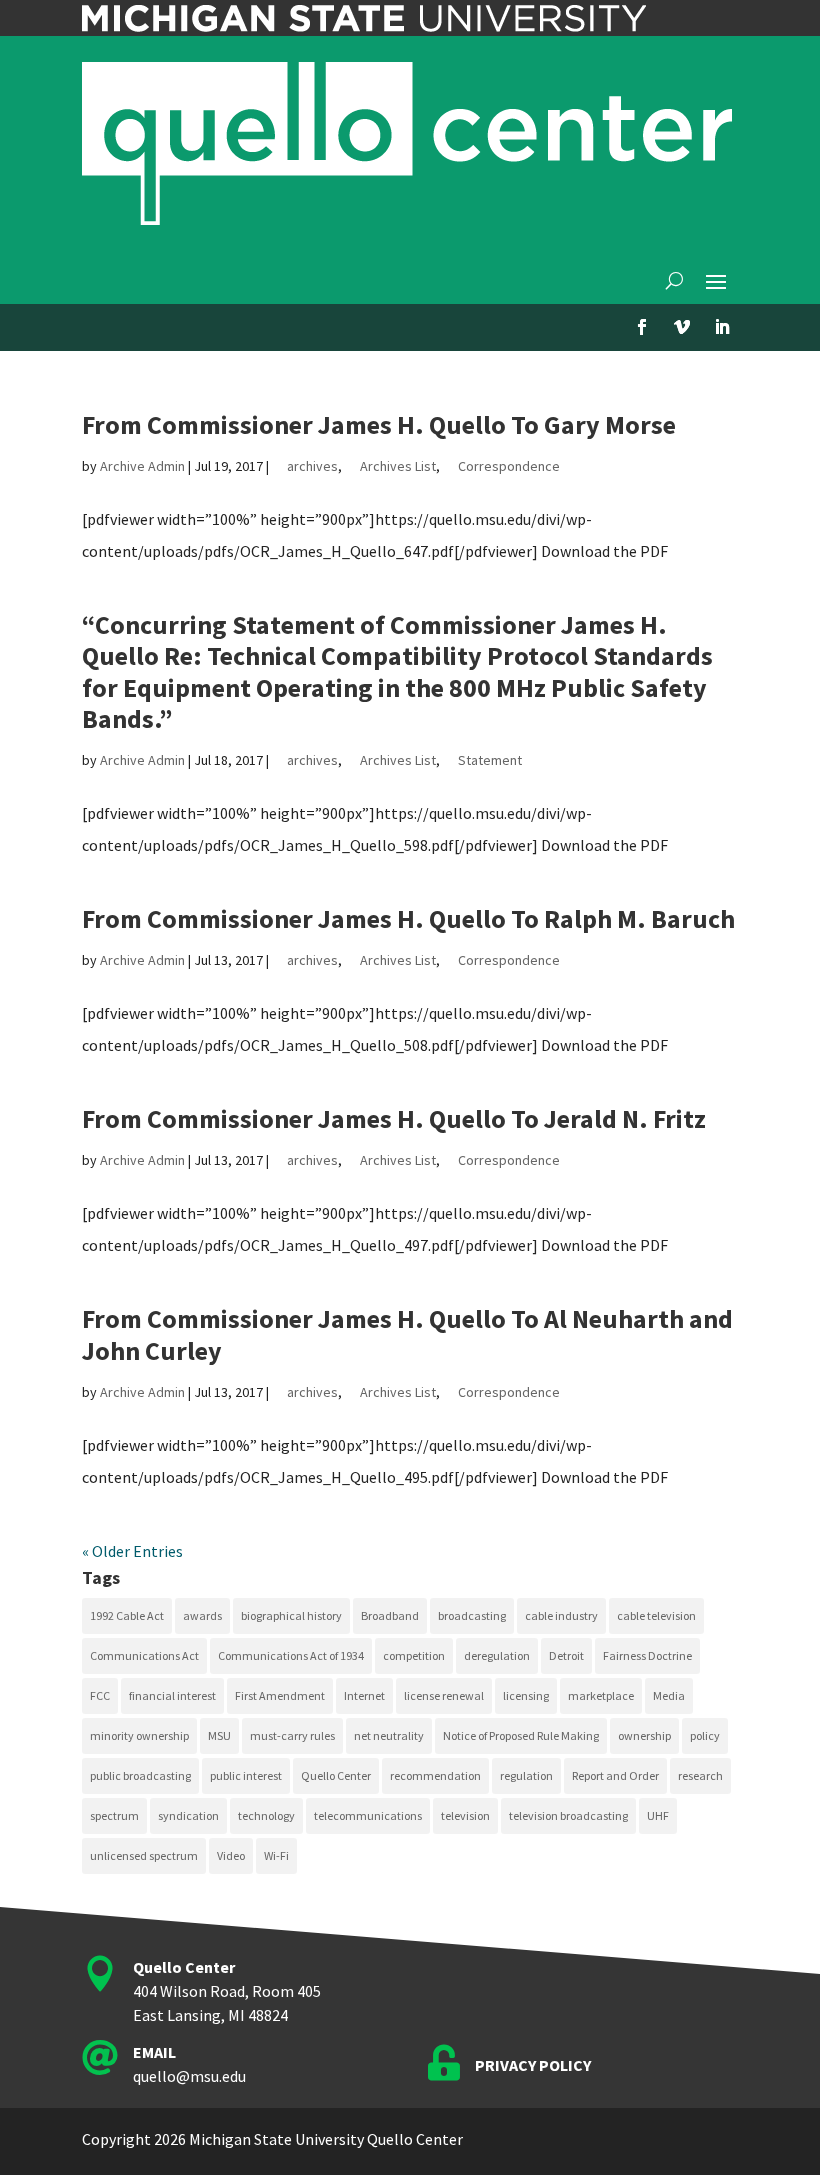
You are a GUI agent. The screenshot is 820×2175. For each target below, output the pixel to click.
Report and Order (615, 1775)
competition (414, 1655)
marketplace (601, 1695)
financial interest (172, 1695)
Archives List (398, 466)
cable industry (561, 1615)
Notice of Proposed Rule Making (521, 1735)
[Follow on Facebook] (642, 327)
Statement (490, 760)
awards (202, 1615)
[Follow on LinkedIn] (722, 327)
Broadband (390, 1615)
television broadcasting (568, 1815)
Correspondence (509, 466)
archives (312, 466)
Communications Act (144, 1655)
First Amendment (280, 1695)
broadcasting (472, 1615)
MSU (219, 1735)
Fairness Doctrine (647, 1655)
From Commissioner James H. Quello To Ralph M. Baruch (408, 918)
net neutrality (389, 1735)
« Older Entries (132, 1551)
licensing (526, 1695)
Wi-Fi (276, 1855)
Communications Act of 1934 (291, 1655)
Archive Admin (142, 466)
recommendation (435, 1775)
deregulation (497, 1655)
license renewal (444, 1695)
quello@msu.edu (189, 2076)
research (700, 1775)
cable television (656, 1615)
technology (266, 1815)
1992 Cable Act (127, 1615)
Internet (364, 1695)
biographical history (291, 1615)
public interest (246, 1775)
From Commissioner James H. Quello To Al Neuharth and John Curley (407, 1334)
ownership (644, 1735)
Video (231, 1855)
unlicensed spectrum (144, 1855)
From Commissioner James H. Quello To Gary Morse (379, 424)
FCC (100, 1695)
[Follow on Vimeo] (682, 327)
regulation (526, 1775)
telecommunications (368, 1815)
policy (705, 1735)
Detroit (566, 1655)
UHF (658, 1815)
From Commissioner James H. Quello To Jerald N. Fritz (394, 1118)
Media (669, 1695)
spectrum (114, 1815)
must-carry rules (292, 1735)
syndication (188, 1815)
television (465, 1815)
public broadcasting (140, 1775)
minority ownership (139, 1735)
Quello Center (336, 1775)
